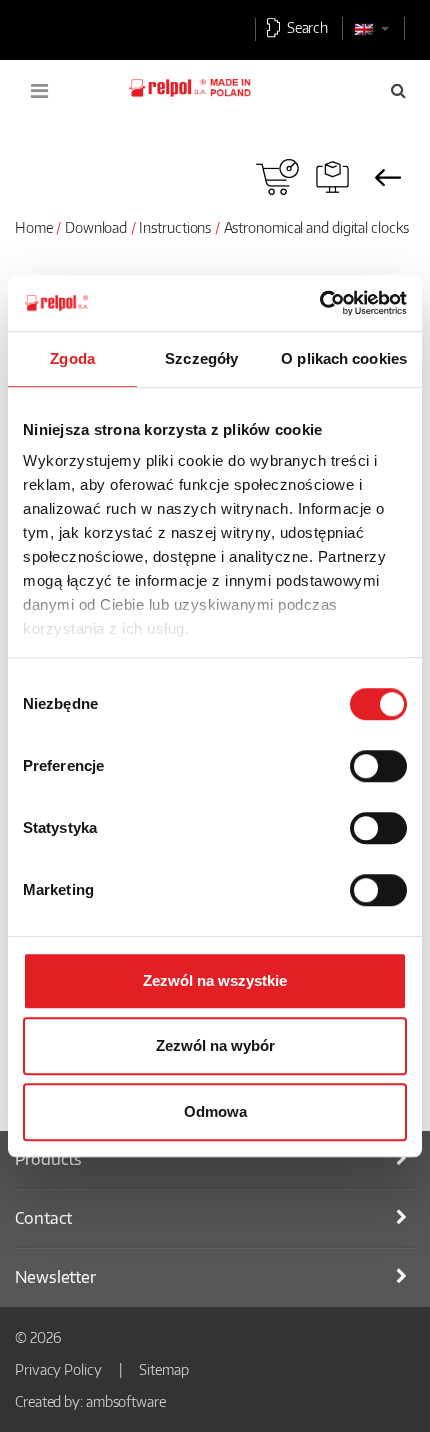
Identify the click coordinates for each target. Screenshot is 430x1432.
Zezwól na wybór (215, 1045)
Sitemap (163, 1369)
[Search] (398, 90)
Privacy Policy (58, 1369)
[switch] (378, 766)
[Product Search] (332, 177)
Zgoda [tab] (72, 358)
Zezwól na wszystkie (215, 980)
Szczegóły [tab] (201, 358)
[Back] (387, 177)
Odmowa (215, 1111)
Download (96, 227)
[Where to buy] (277, 177)
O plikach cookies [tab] (344, 358)
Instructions (175, 227)
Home (34, 227)
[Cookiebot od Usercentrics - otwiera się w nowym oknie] (319, 303)
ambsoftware (126, 1401)
